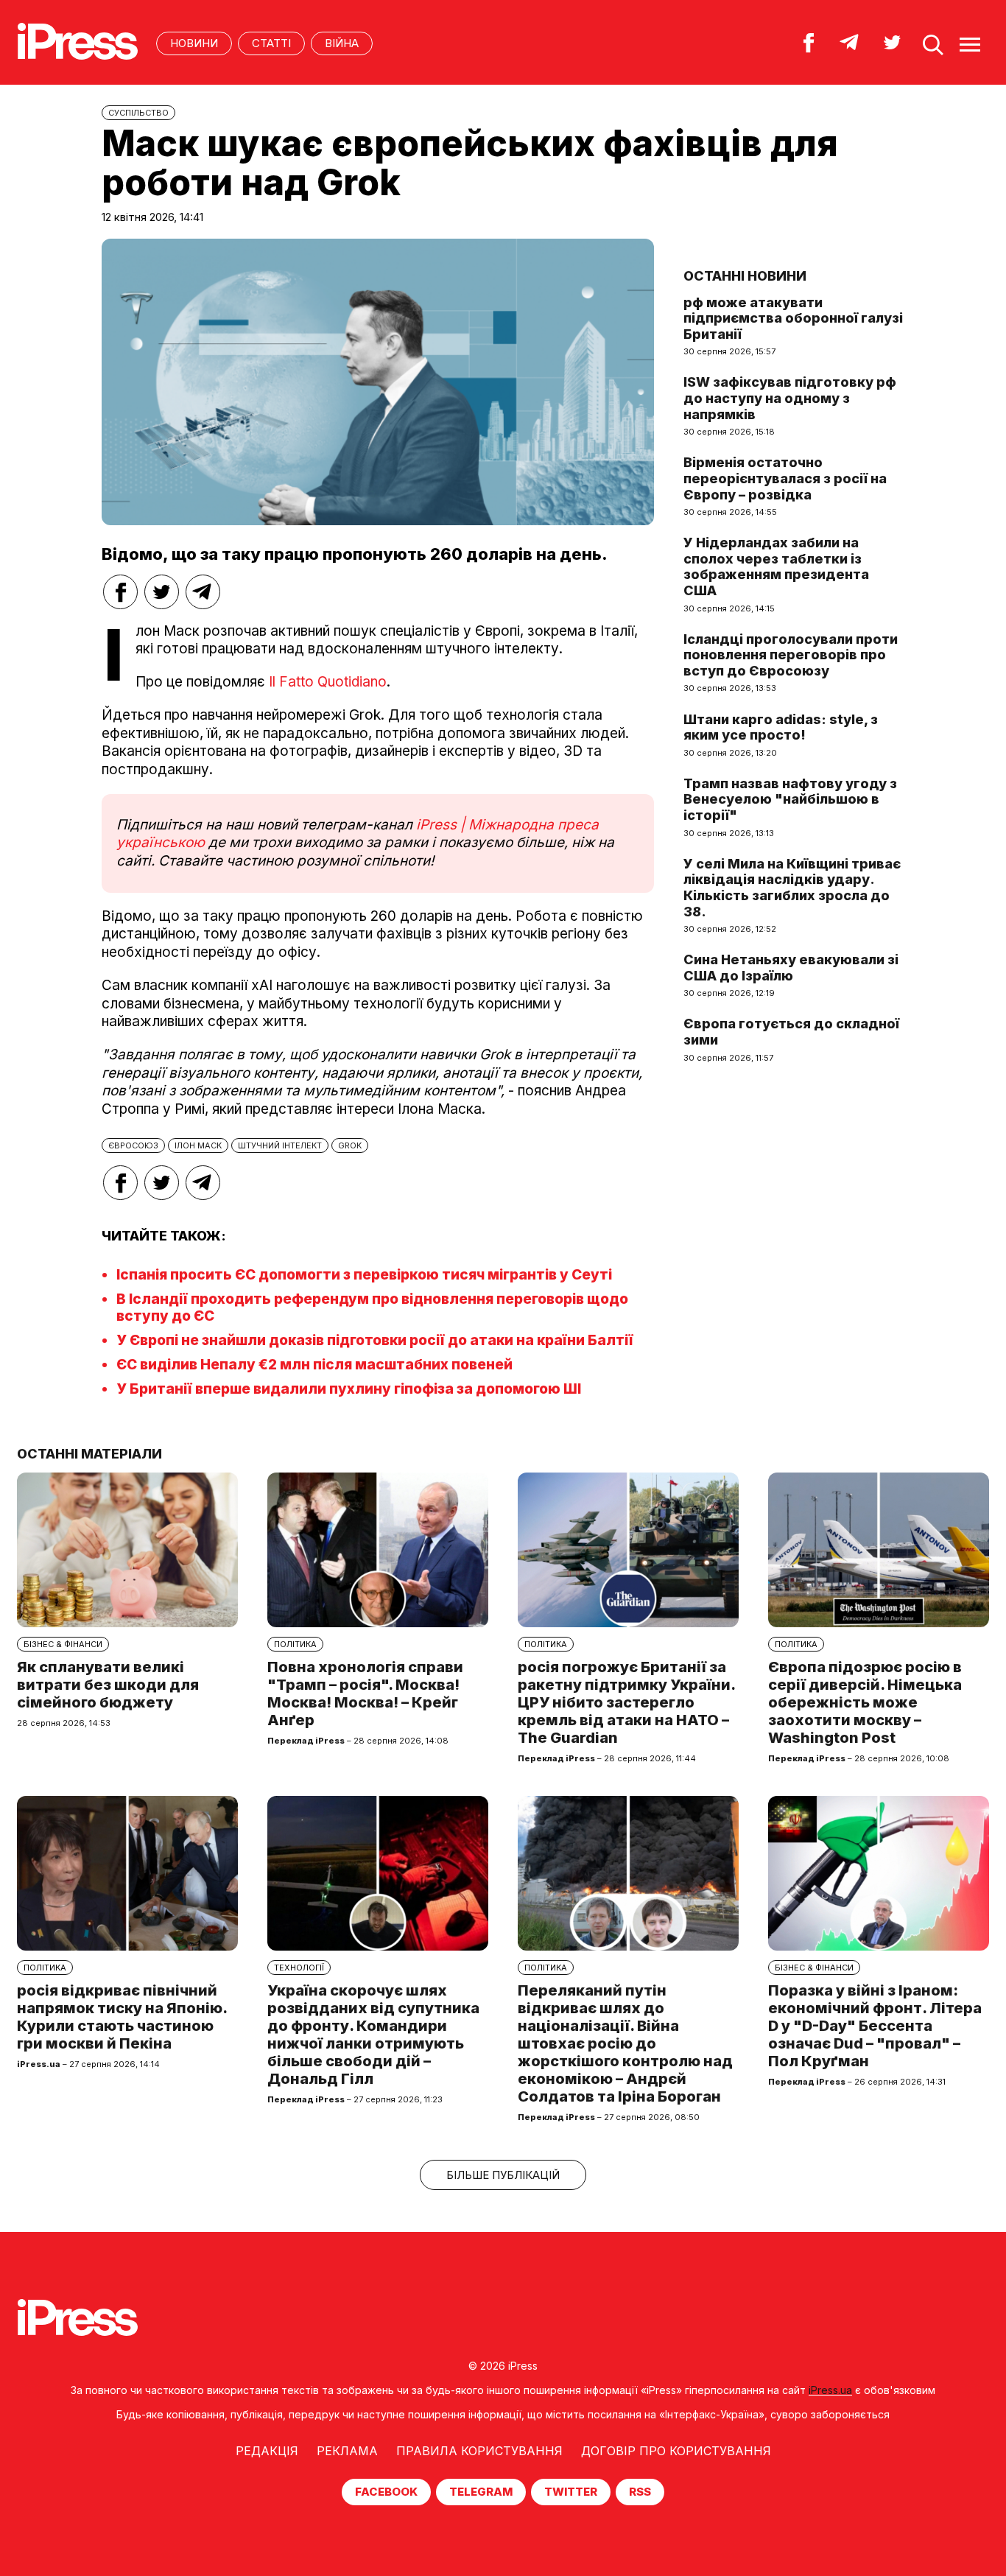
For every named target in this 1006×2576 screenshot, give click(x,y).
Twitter (571, 2492)
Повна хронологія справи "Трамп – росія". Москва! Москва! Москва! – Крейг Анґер (365, 1694)
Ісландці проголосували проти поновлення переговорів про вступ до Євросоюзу (791, 655)
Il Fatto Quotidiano (326, 682)
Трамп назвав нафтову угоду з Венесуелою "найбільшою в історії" (790, 799)
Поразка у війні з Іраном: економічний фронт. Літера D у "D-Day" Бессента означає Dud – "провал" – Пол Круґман (875, 2026)
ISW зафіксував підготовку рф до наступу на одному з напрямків (790, 398)
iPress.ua (830, 2390)
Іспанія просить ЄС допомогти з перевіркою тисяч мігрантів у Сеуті (364, 1275)
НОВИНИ (194, 43)
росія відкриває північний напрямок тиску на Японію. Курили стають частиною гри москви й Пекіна (122, 2017)
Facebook (386, 2492)
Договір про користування (676, 2451)
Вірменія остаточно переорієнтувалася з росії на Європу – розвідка (785, 478)
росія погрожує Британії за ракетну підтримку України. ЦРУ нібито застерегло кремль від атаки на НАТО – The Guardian (626, 1702)
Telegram (481, 2492)
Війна (342, 43)
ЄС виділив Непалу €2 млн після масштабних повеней (314, 1365)
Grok (350, 1145)
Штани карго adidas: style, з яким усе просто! (781, 727)
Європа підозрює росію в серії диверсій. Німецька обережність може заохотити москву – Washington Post (865, 1702)
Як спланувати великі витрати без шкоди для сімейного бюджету (108, 1685)
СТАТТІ (271, 43)
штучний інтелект (280, 1145)
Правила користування (479, 2451)
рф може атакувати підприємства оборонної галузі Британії (793, 318)
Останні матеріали (89, 1454)
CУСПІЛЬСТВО (138, 113)
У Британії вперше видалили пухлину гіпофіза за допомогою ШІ (349, 1389)
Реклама (347, 2451)
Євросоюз (133, 1145)
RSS (640, 2492)
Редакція (267, 2451)
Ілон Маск (198, 1145)
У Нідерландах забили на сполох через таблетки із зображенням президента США (776, 566)
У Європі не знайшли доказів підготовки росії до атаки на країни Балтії (375, 1340)
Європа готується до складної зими (791, 1032)
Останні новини (745, 276)
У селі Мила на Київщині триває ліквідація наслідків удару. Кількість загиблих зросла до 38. (792, 888)
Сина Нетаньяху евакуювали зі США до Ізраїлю (791, 968)
